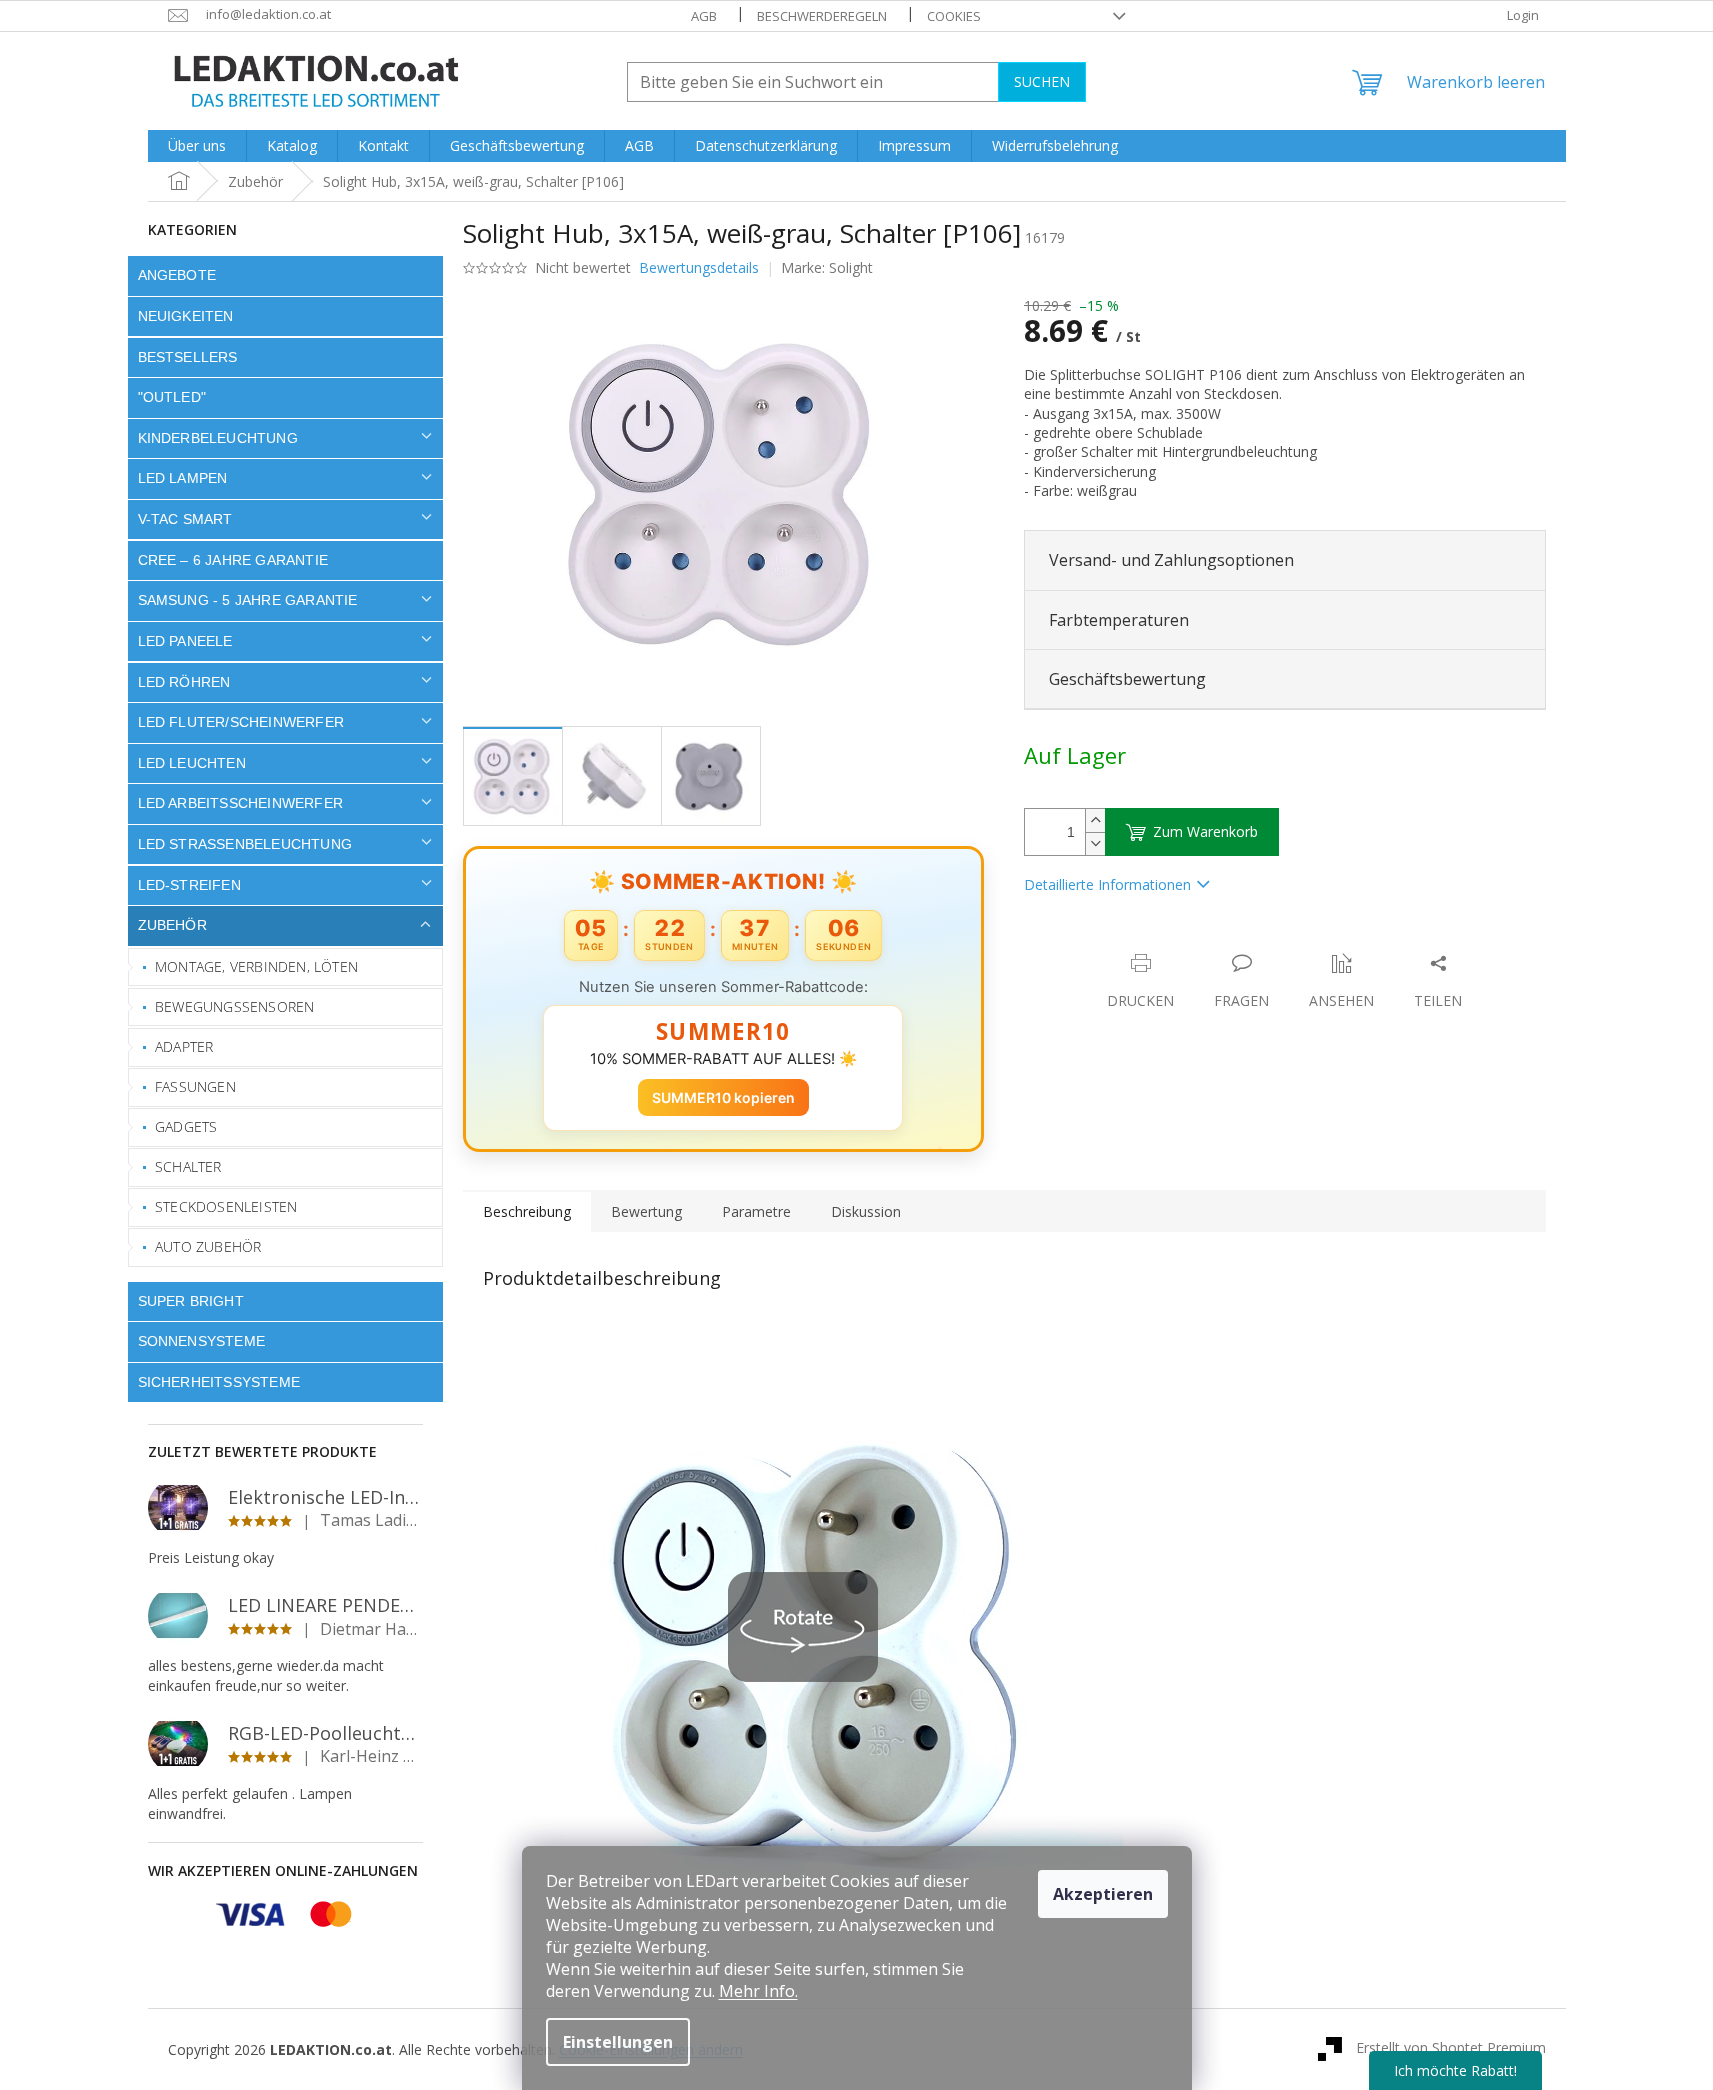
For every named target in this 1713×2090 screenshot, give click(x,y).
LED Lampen (183, 478)
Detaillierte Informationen (1107, 884)
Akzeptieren (1103, 1894)
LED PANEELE (185, 641)
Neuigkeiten (186, 316)
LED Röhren (184, 682)
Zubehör (172, 925)
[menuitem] (197, 146)
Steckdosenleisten (226, 1206)
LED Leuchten (192, 763)
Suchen (1042, 81)
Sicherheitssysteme (219, 1382)
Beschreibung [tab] (527, 1211)
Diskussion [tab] (866, 1211)
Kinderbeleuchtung (218, 438)
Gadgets (186, 1126)
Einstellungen (618, 2042)
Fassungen (195, 1086)
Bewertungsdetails (699, 267)
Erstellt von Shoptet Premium (1451, 2047)
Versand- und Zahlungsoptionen (1171, 560)
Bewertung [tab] (646, 1211)
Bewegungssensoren (234, 1006)
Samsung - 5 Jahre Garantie (248, 600)
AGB (704, 16)
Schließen (1163, 942)
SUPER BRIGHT (191, 1301)
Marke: (827, 267)
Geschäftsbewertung (1127, 679)
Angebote (177, 275)
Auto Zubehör (208, 1246)
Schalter (188, 1166)
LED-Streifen (189, 885)
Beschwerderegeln (822, 16)
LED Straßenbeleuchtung (245, 844)
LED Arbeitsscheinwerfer (241, 803)
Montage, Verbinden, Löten (256, 966)
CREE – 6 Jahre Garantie (233, 560)
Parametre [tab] (756, 1211)
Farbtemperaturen (1119, 620)
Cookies (954, 16)
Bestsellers (188, 357)
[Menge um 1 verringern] (1095, 843)
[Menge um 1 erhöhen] (1095, 820)
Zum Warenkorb (1205, 831)
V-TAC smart (185, 519)
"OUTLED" (172, 397)
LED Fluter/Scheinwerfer (241, 722)
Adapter (184, 1046)
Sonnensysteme (202, 1341)
